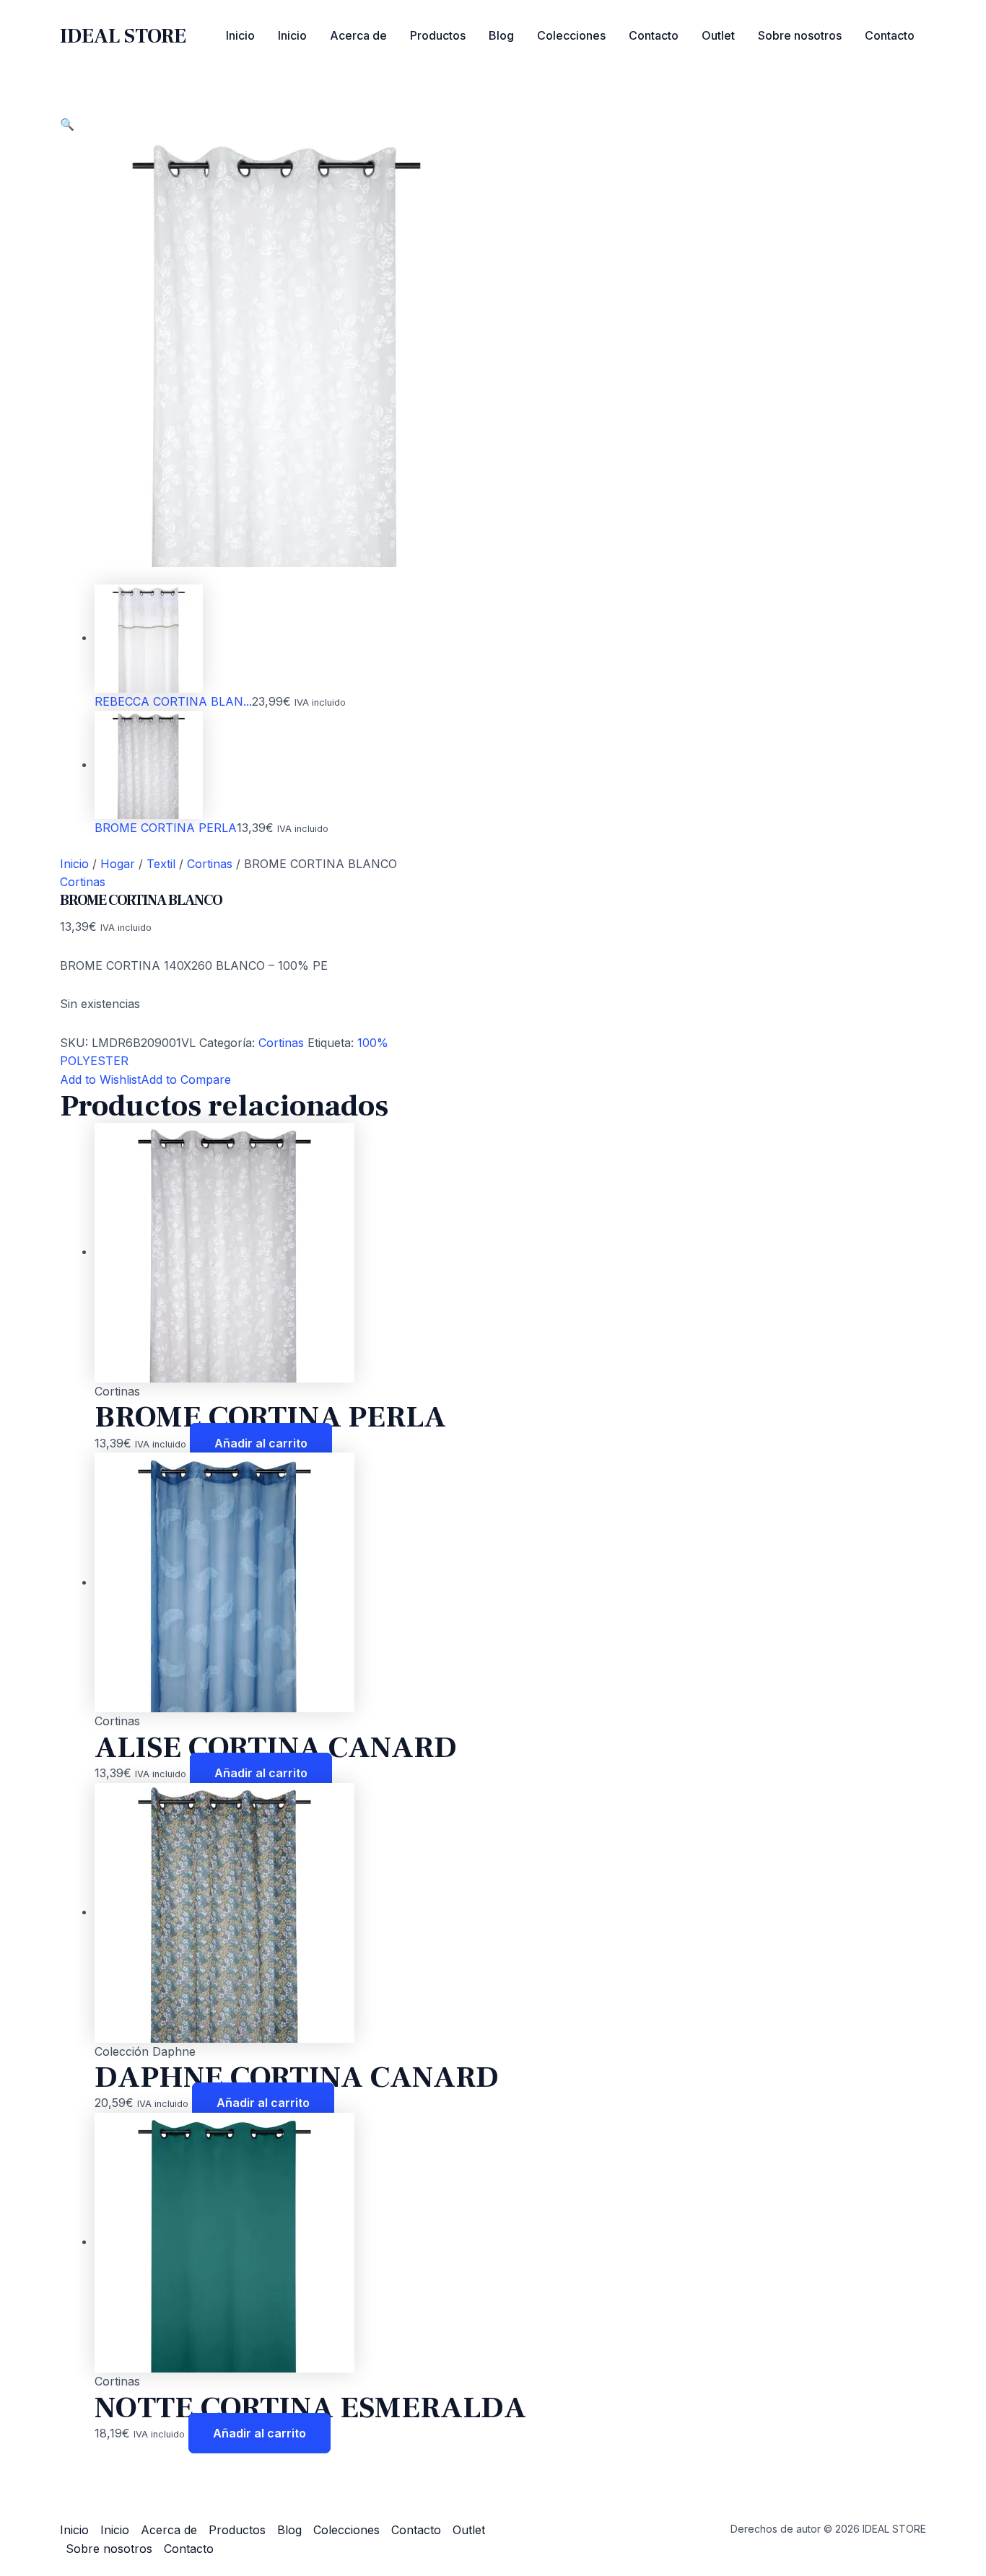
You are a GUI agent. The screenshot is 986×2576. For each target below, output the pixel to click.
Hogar (118, 864)
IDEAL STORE (123, 36)
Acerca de (358, 35)
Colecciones (571, 35)
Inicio (240, 35)
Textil (161, 864)
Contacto (654, 35)
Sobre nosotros (800, 35)
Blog (501, 35)
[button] (67, 124)
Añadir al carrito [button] (261, 1443)
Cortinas (210, 864)
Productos (438, 35)
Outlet (718, 35)
